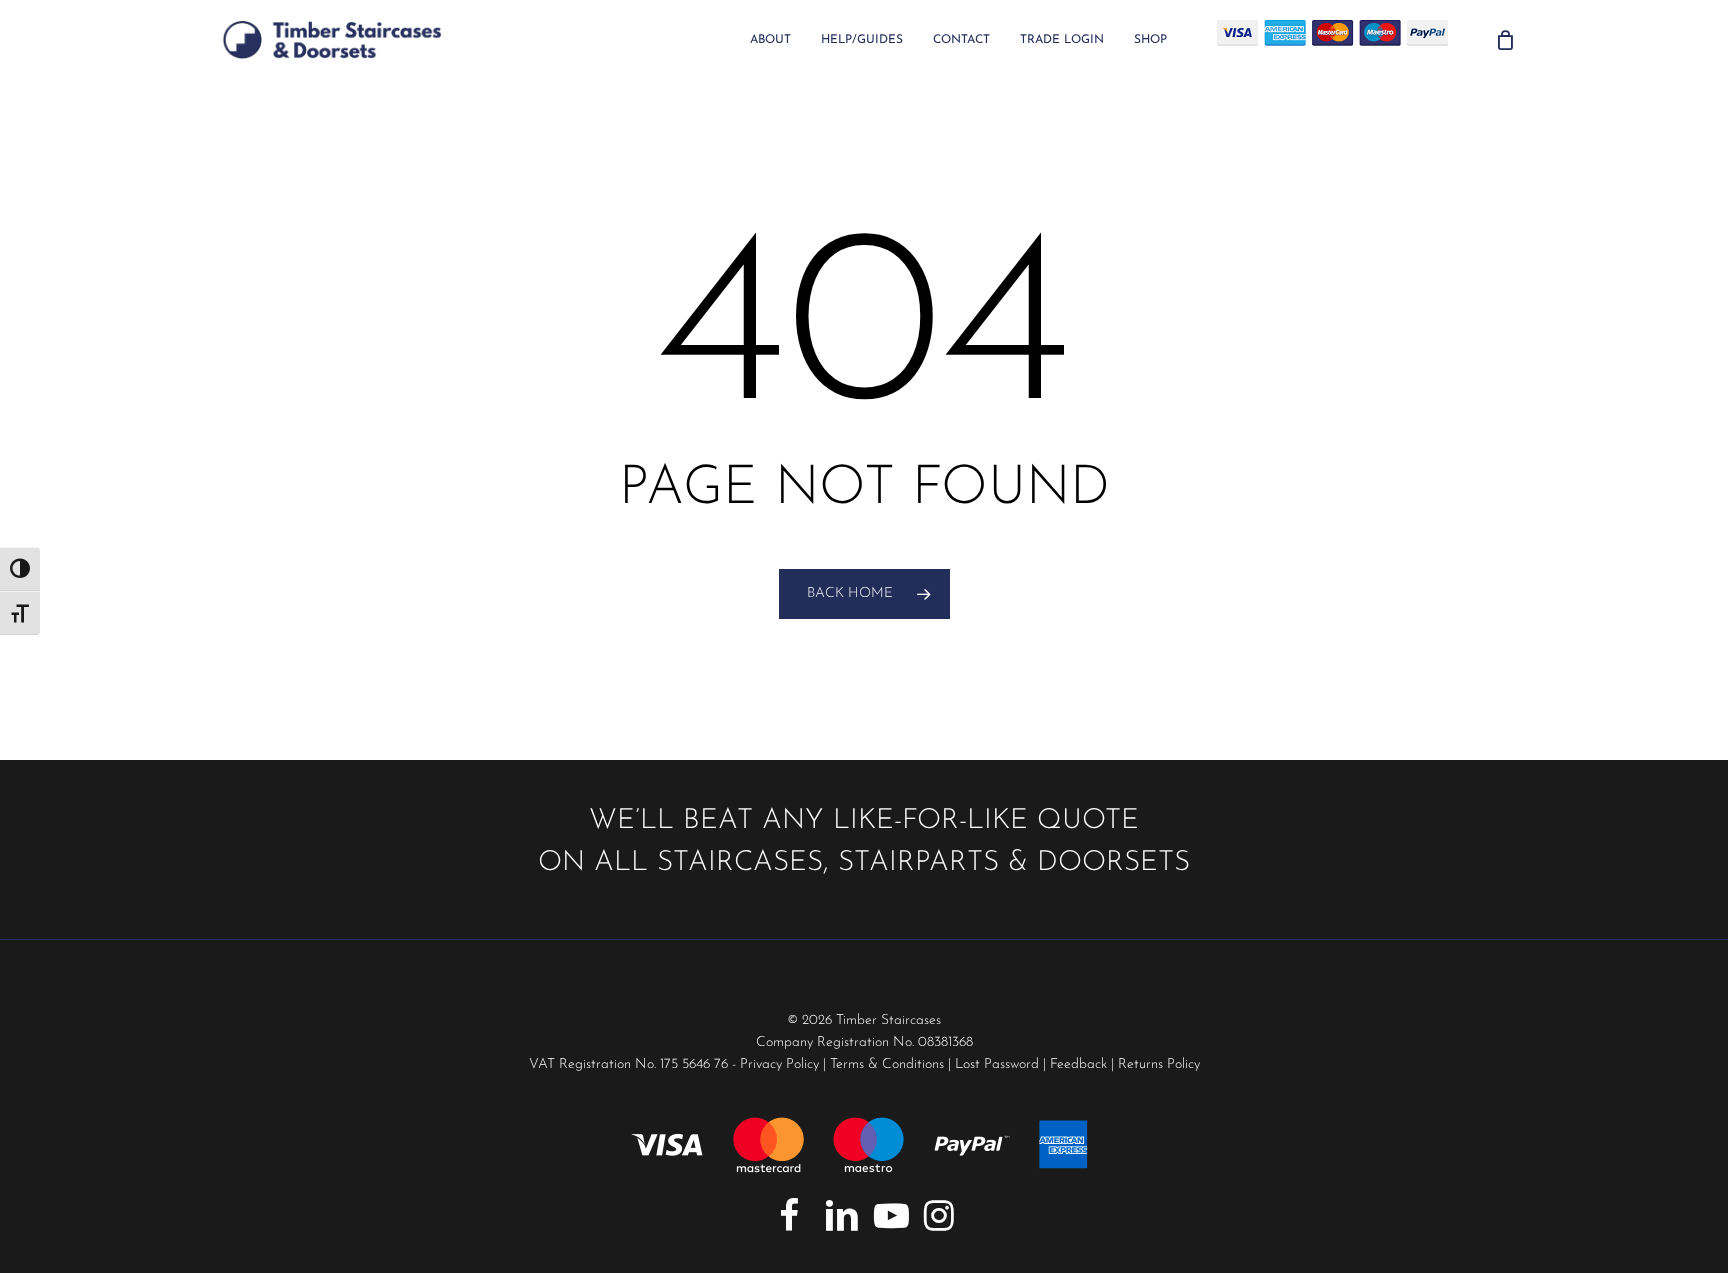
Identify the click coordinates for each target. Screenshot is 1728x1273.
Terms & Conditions (887, 1064)
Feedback (1078, 1064)
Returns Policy (1159, 1064)
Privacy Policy (779, 1064)
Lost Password (997, 1064)
